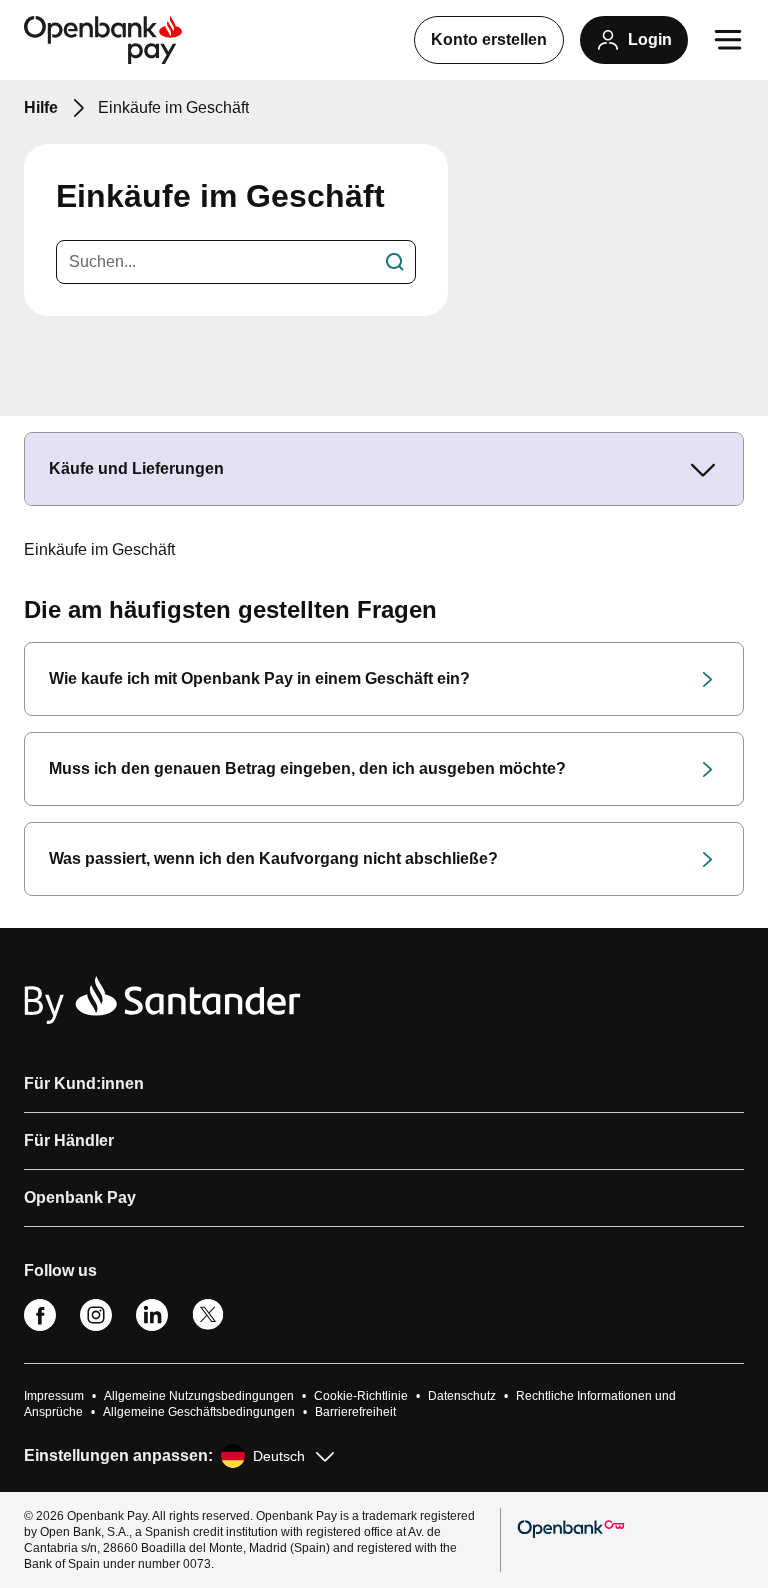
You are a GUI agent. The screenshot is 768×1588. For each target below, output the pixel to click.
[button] (384, 1084)
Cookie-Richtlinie (361, 1396)
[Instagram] (96, 1326)
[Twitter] (208, 1326)
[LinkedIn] (152, 1326)
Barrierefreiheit (355, 1412)
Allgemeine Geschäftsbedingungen (199, 1412)
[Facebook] (40, 1326)
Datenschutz (462, 1396)
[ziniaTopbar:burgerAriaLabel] (728, 40)
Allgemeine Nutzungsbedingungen (199, 1396)
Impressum (54, 1396)
